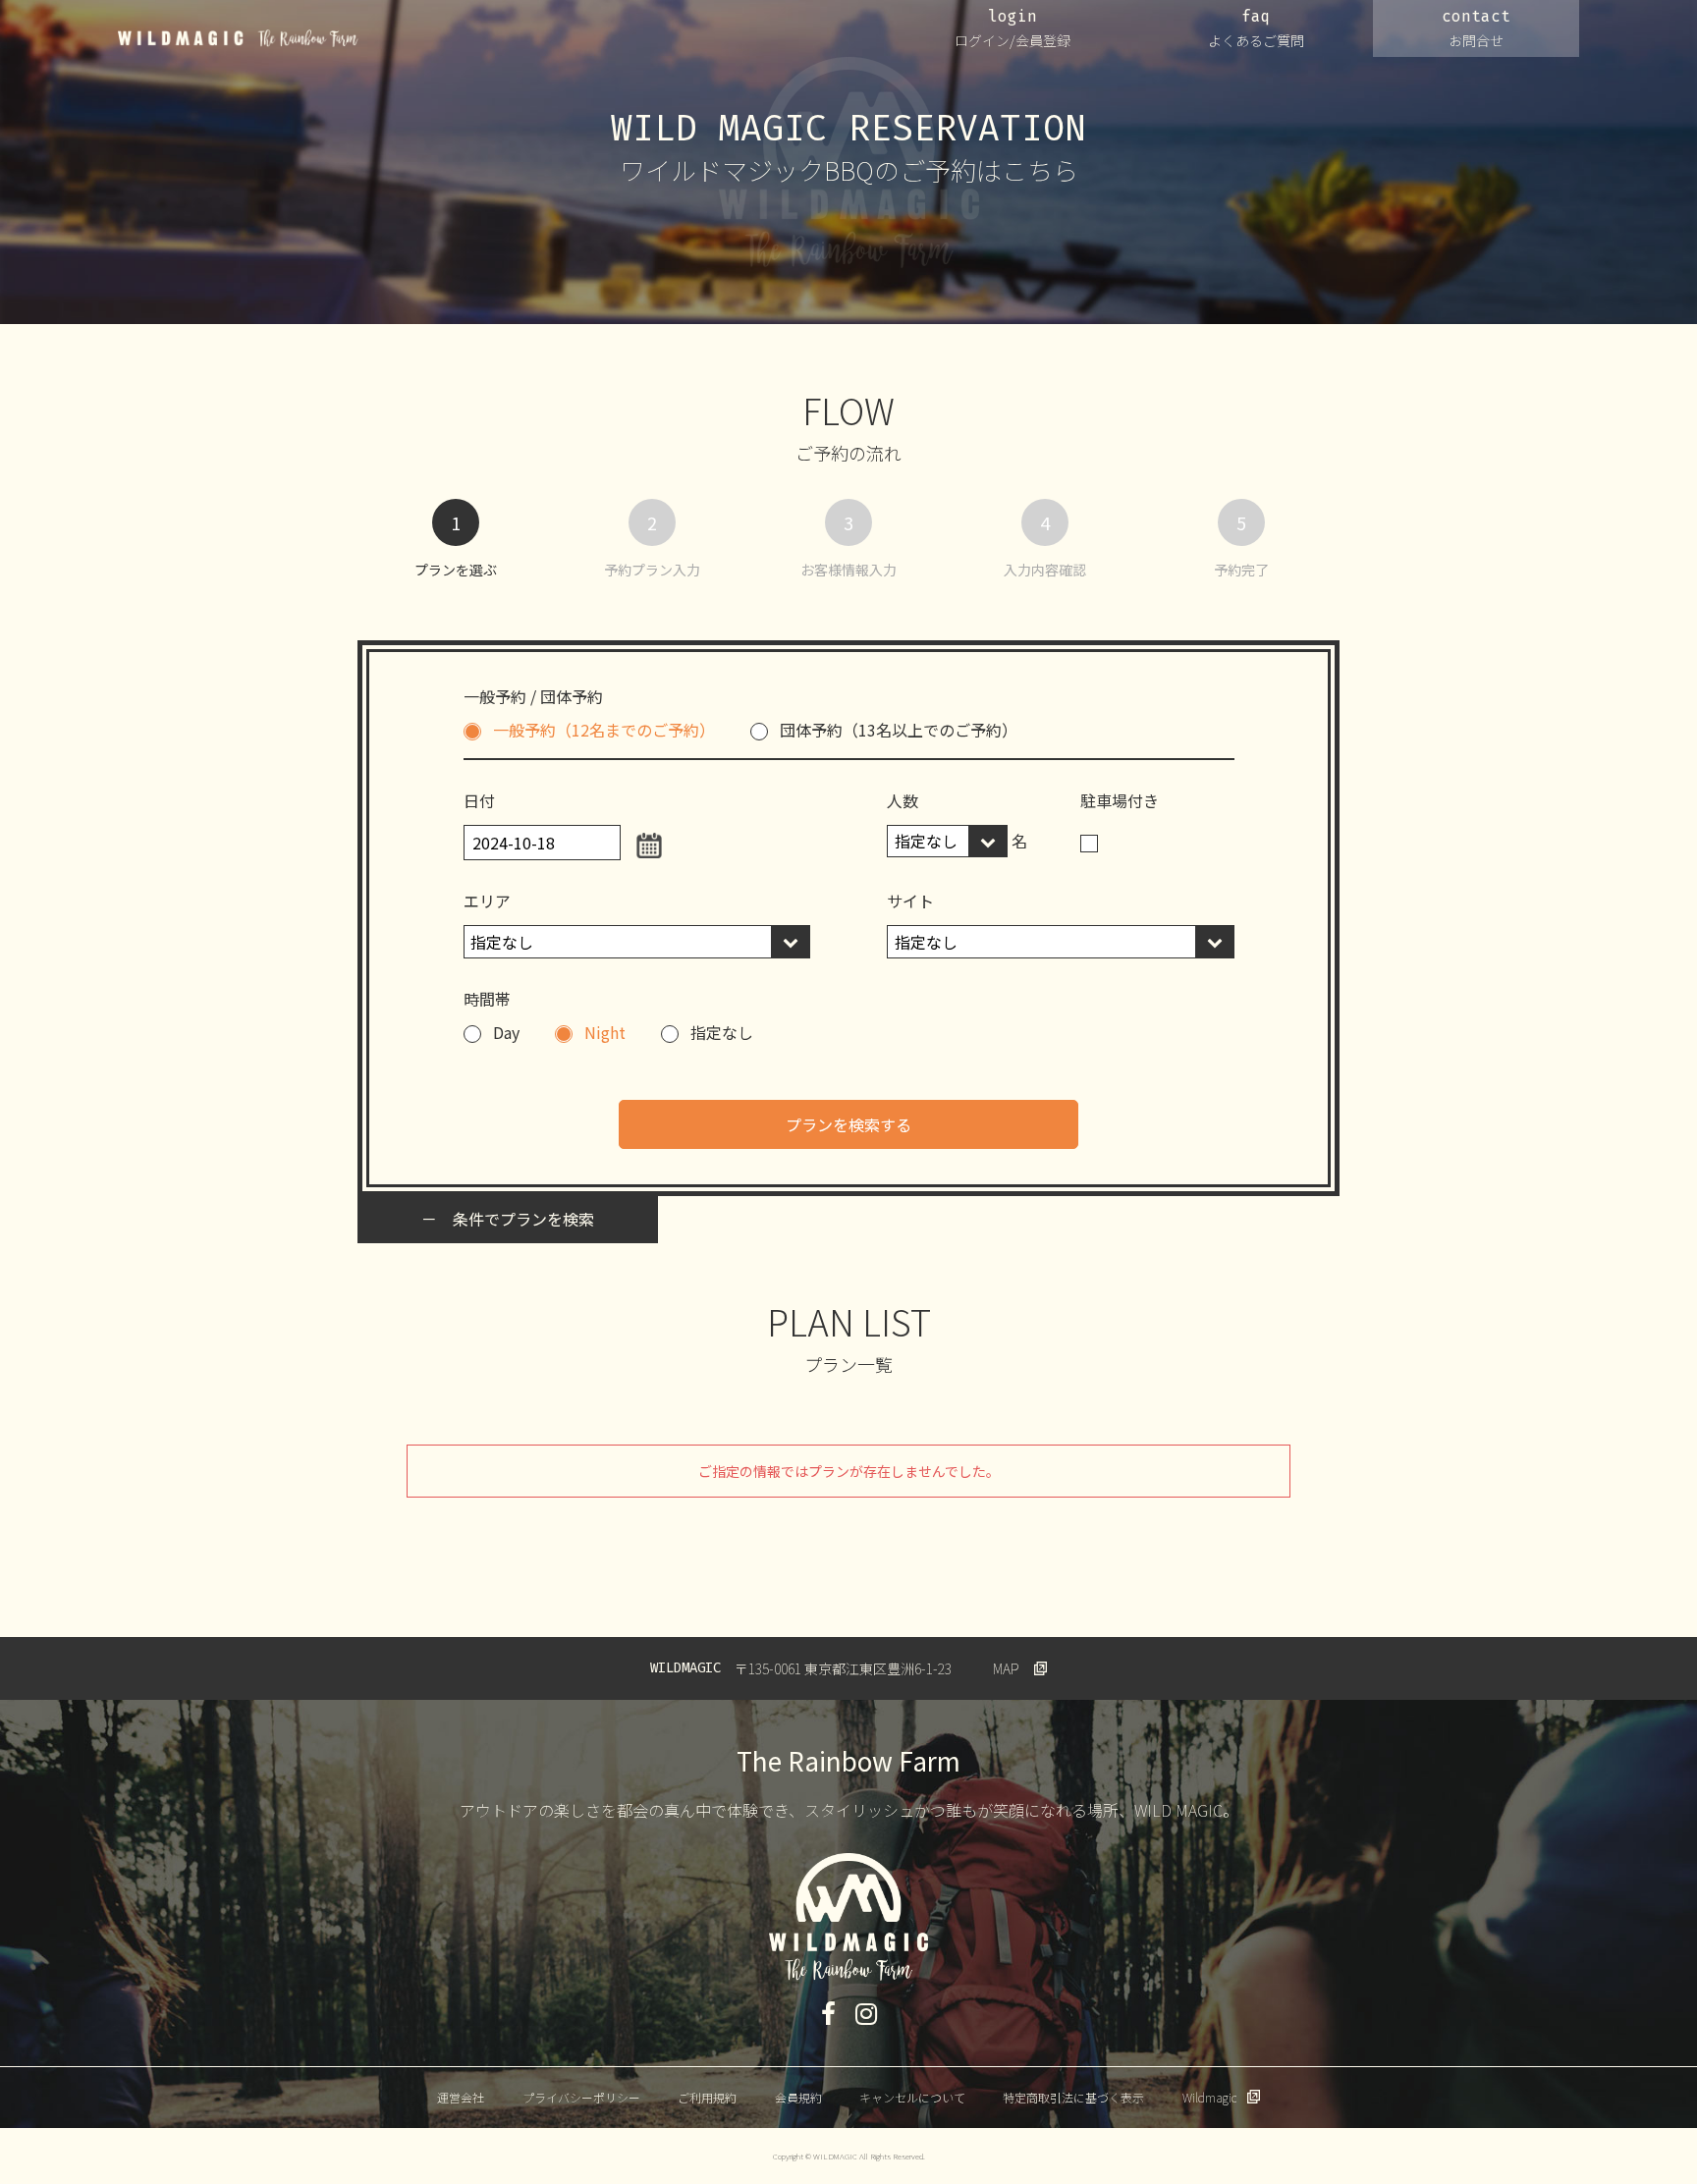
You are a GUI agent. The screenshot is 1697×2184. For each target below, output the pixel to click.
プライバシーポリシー (581, 2097)
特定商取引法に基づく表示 (1073, 2097)
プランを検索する (848, 1124)
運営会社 (461, 2097)
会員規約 (798, 2097)
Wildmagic (1209, 2097)
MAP (1006, 1668)
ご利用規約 (707, 2097)
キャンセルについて (912, 2097)
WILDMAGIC (238, 38)
